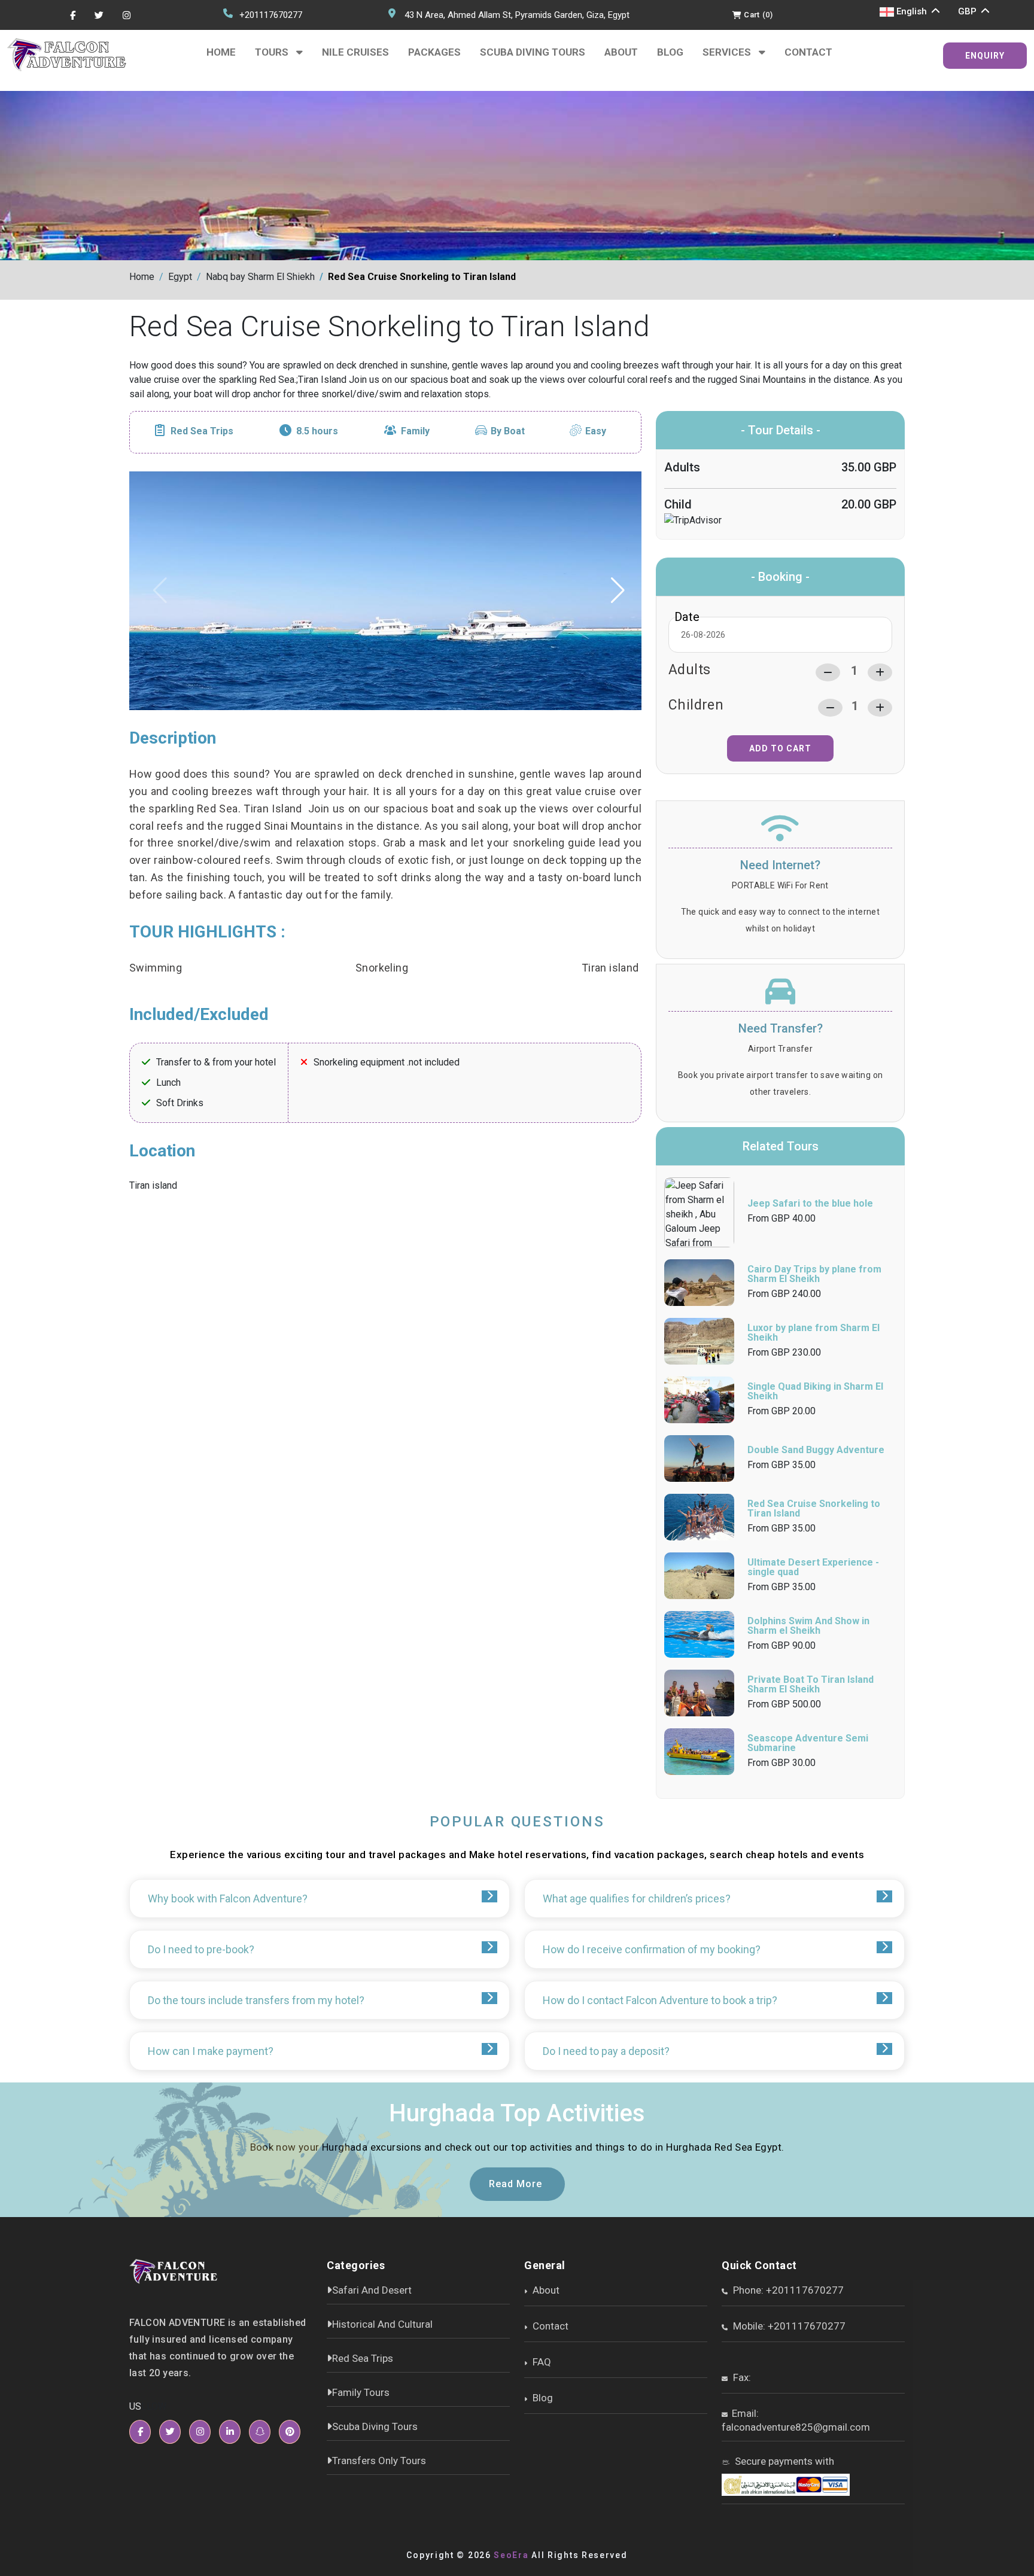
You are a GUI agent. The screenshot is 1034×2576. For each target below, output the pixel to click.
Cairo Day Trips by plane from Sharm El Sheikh (814, 1274)
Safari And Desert (372, 2290)
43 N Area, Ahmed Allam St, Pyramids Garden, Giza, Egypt (517, 15)
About (621, 52)
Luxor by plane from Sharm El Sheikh (813, 1333)
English (912, 11)
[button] (619, 590)
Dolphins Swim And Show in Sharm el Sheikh (808, 1626)
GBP (968, 11)
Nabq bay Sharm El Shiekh (260, 277)
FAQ (541, 2362)
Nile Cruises (355, 52)
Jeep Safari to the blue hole (810, 1203)
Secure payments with (783, 2461)
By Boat (508, 431)
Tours (273, 52)
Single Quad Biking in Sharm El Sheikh (815, 1391)
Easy (596, 431)
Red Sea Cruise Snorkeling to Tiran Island (422, 277)
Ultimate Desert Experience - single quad (813, 1567)
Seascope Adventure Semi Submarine (808, 1743)
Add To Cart (780, 748)
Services (728, 52)
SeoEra (511, 2555)
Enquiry (985, 56)
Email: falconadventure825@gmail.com (796, 2420)
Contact (808, 52)
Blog (670, 52)
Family (415, 431)
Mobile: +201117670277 (788, 2326)
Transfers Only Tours (379, 2461)
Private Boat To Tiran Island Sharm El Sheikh (811, 1684)
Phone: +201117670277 (787, 2290)
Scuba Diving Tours (533, 52)
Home (221, 52)
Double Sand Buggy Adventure (816, 1450)
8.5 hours (317, 431)
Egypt (180, 277)
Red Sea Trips (202, 431)
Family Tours (361, 2392)
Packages (434, 52)
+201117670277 (271, 15)
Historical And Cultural (382, 2324)
